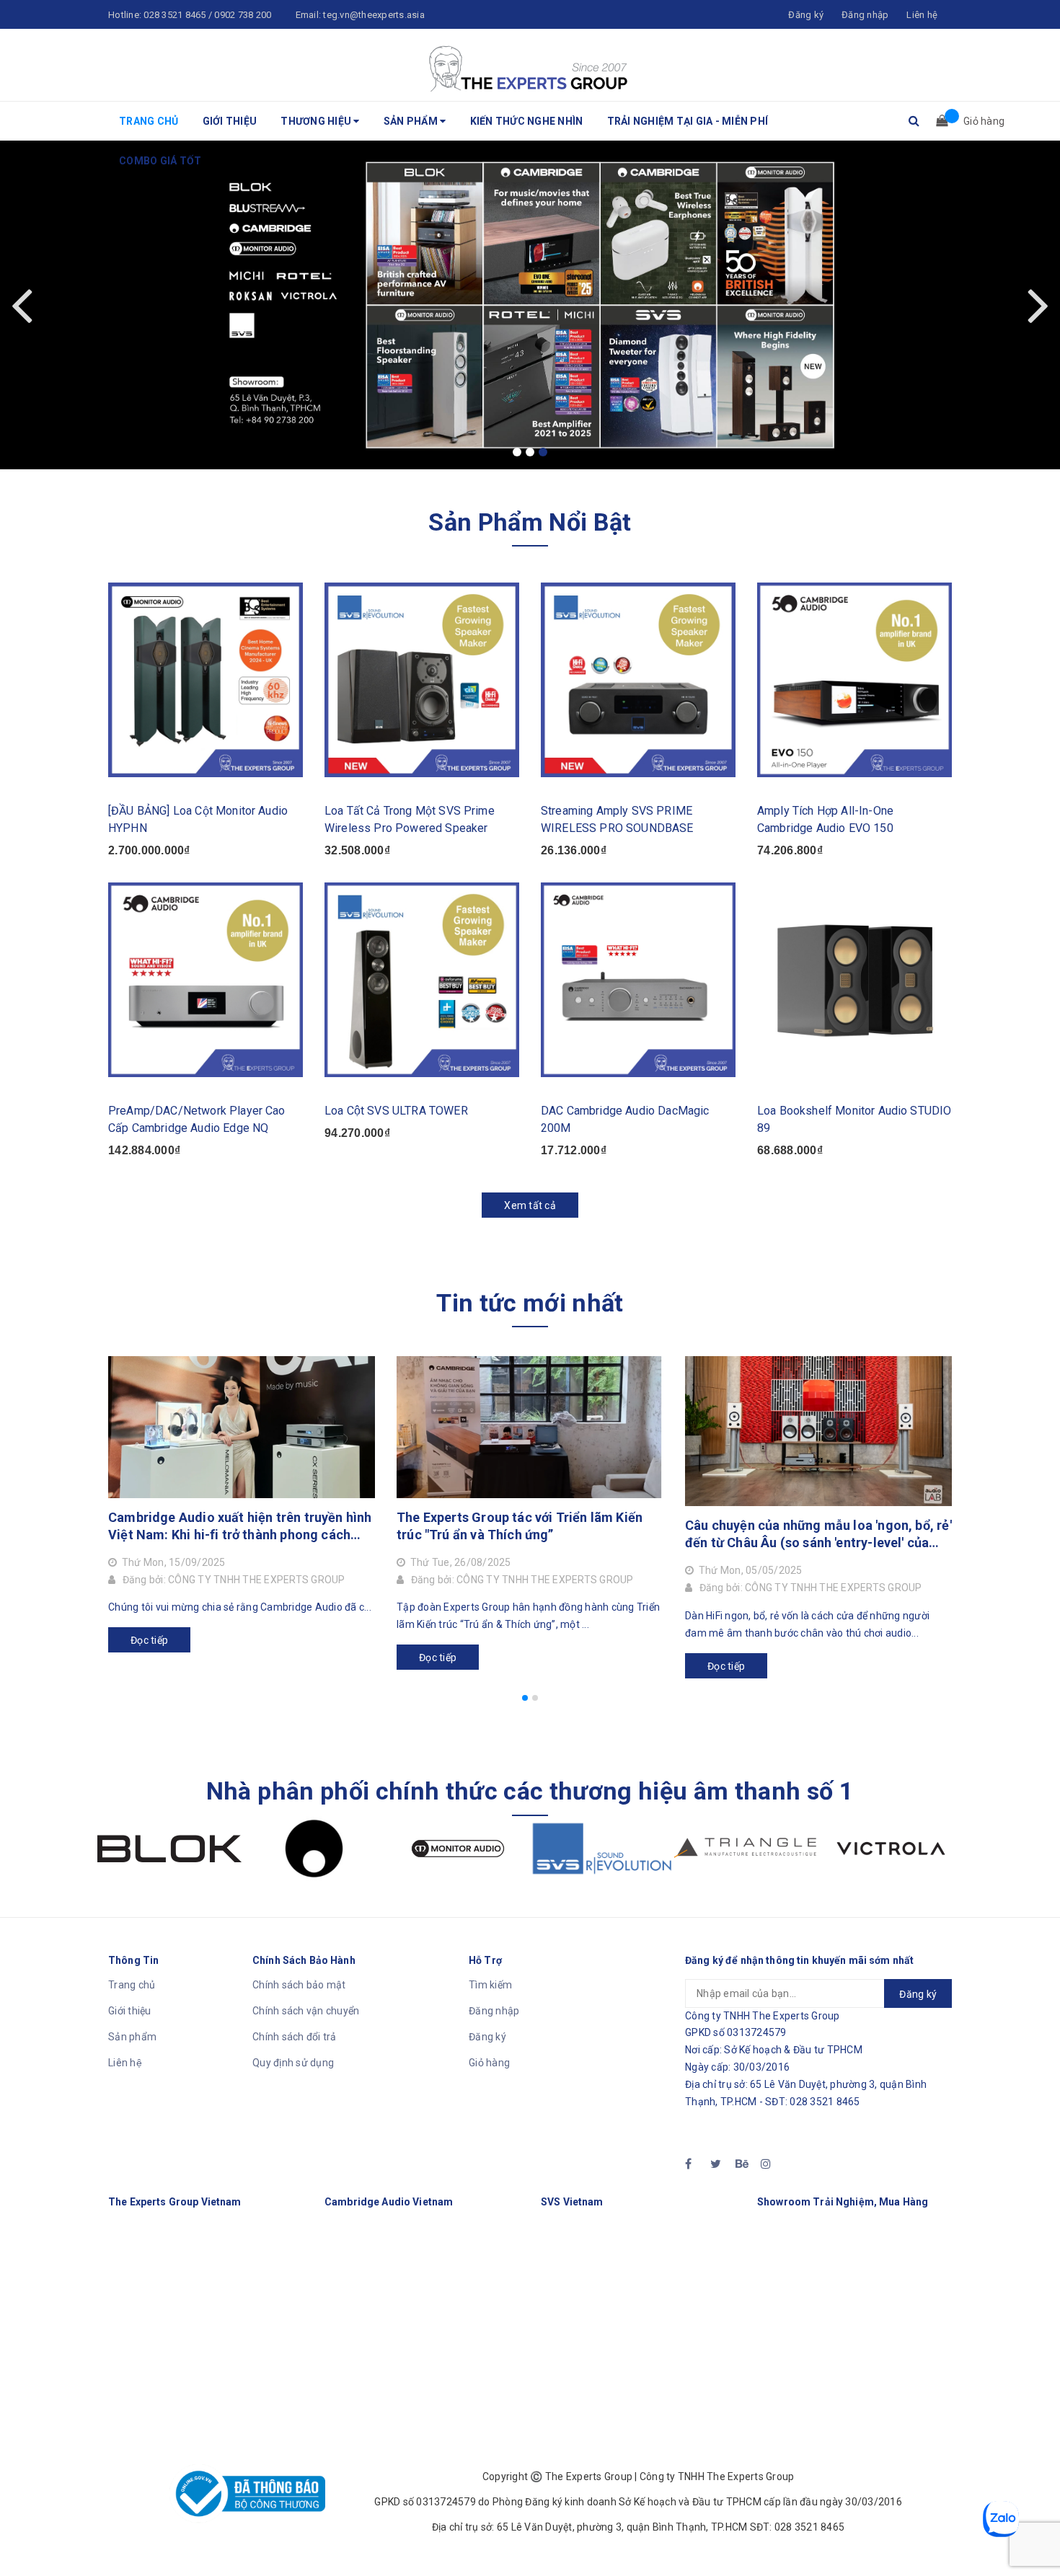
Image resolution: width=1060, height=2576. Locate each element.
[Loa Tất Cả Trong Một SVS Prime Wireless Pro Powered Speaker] (422, 680)
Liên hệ (922, 15)
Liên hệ (125, 2063)
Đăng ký (487, 2037)
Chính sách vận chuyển (306, 2011)
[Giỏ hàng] (937, 121)
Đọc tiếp (149, 1640)
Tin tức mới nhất (530, 1303)
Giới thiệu (230, 121)
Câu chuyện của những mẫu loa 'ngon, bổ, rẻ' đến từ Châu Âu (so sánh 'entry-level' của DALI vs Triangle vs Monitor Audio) (818, 1535)
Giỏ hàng (489, 2063)
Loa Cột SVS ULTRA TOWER (396, 1111)
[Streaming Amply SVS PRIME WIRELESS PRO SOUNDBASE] (638, 680)
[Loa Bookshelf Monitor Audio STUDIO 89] (854, 980)
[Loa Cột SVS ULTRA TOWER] (422, 980)
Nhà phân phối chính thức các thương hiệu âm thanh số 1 (530, 1791)
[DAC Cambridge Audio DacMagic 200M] (638, 980)
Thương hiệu (317, 121)
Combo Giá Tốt (160, 161)
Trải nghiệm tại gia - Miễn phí (688, 121)
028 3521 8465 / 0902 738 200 (207, 15)
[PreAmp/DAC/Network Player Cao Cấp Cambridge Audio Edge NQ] (206, 980)
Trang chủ (149, 121)
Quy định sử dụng (293, 2063)
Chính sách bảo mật (299, 1985)
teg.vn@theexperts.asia (374, 15)
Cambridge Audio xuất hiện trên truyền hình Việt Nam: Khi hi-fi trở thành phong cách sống (240, 1527)
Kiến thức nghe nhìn (527, 121)
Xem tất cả (530, 1205)
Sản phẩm (412, 121)
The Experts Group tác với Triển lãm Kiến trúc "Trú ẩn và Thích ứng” (520, 1526)
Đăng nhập (494, 2011)
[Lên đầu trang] (1035, 2533)
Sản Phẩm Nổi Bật (530, 522)
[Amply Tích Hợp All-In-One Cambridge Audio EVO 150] (854, 680)
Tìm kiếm (490, 1985)
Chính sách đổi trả (295, 2037)
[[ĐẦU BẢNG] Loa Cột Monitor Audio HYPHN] (206, 680)
